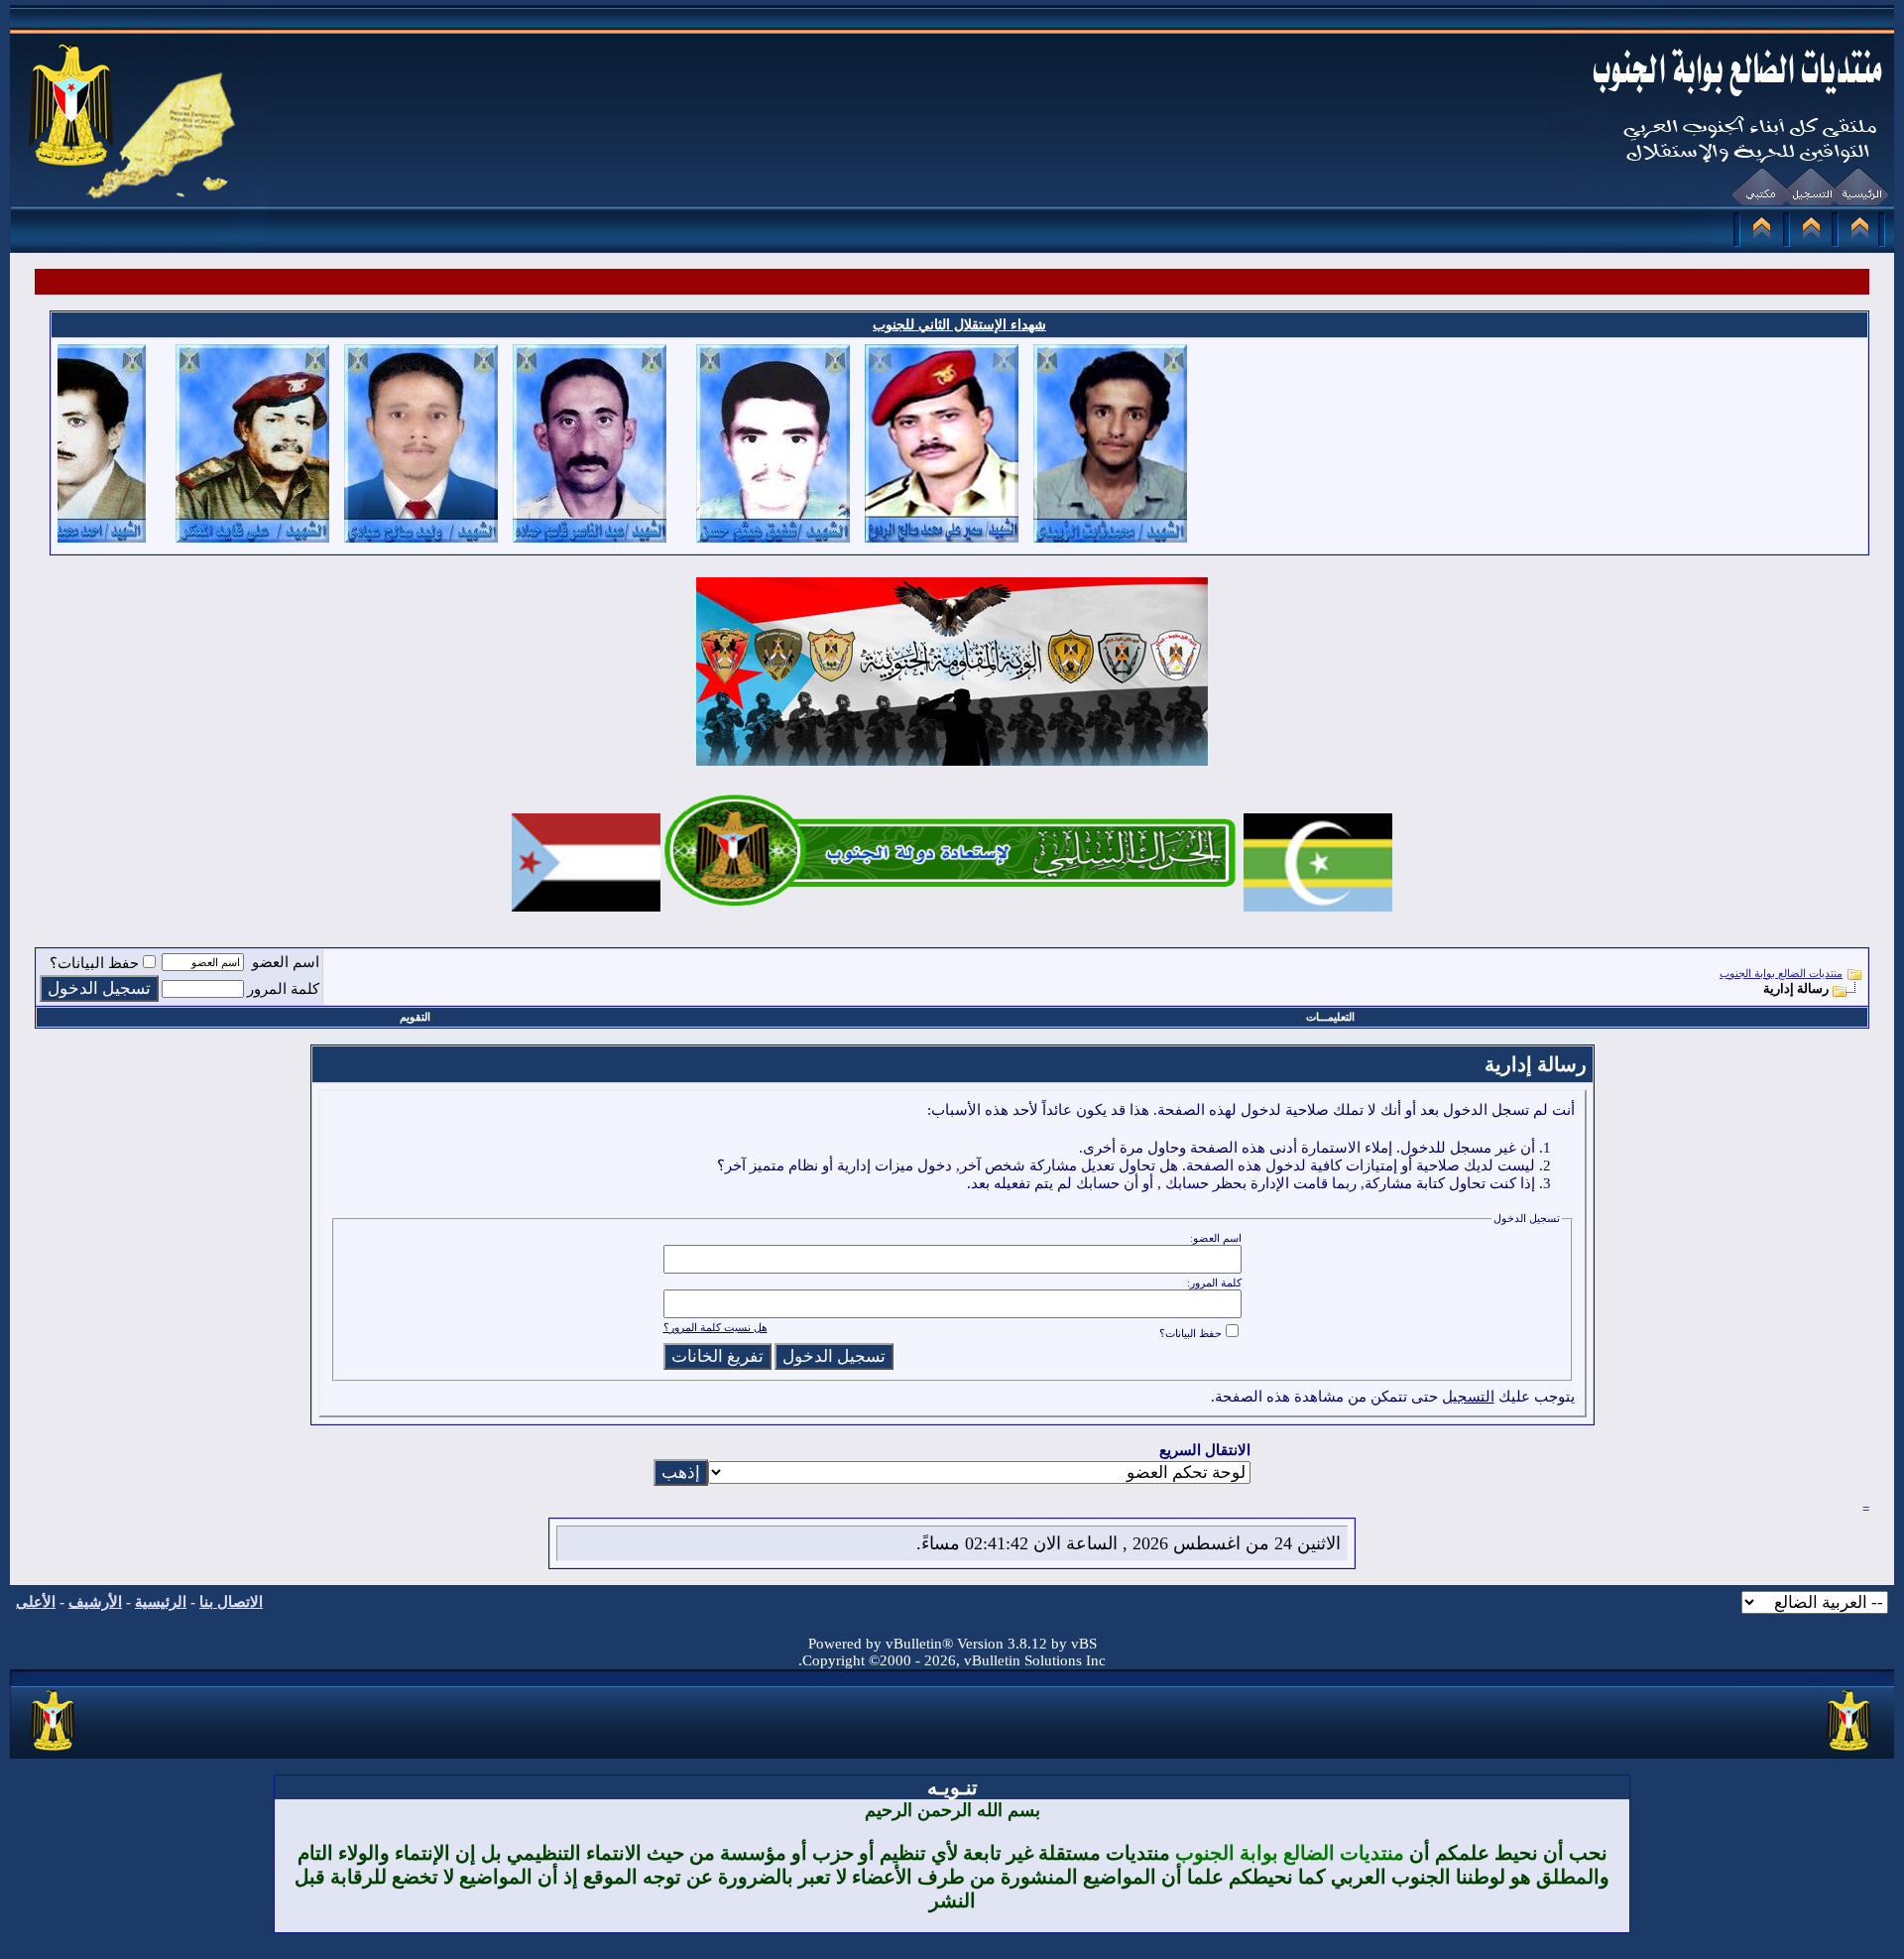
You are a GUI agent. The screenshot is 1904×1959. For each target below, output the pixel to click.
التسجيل (1468, 1397)
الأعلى (36, 1602)
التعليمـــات (1330, 1017)
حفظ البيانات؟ (94, 963)
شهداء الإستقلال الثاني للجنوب (959, 325)
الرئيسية (161, 1602)
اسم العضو (286, 962)
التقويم (415, 1017)
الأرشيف (95, 1602)
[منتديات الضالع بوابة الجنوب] (54, 1752)
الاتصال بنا (231, 1602)
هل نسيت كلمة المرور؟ (715, 1327)
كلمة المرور (283, 989)
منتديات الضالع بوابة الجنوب (1781, 973)
